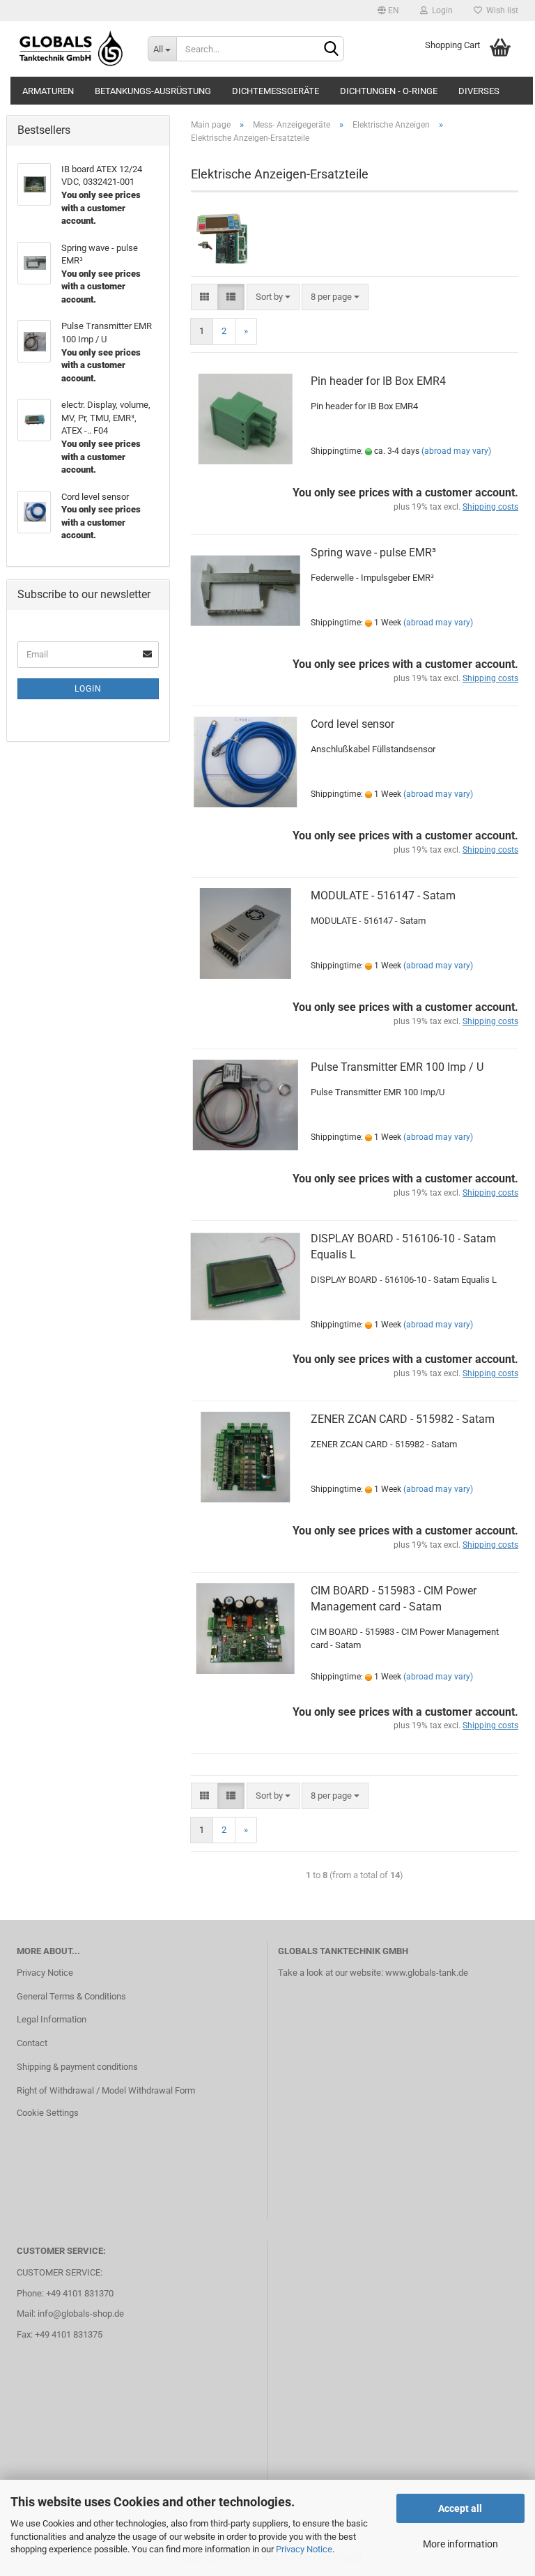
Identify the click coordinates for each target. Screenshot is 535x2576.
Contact (32, 2043)
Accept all (460, 2508)
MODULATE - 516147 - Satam (383, 895)
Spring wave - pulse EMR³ (373, 552)
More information (460, 2544)
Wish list (500, 10)
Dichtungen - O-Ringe (389, 91)
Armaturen (48, 91)
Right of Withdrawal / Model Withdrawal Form (106, 2090)
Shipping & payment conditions (77, 2067)
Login (440, 10)
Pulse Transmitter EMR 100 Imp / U (397, 1067)
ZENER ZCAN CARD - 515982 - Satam (403, 1419)
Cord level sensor (352, 724)
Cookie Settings (48, 2113)
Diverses (479, 91)
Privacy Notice (304, 2549)
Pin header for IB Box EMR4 (378, 381)
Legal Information (52, 2019)
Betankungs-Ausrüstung (153, 91)
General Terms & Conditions (71, 1996)
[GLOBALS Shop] (72, 49)
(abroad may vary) (456, 451)
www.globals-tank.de (427, 1973)
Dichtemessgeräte (276, 91)
